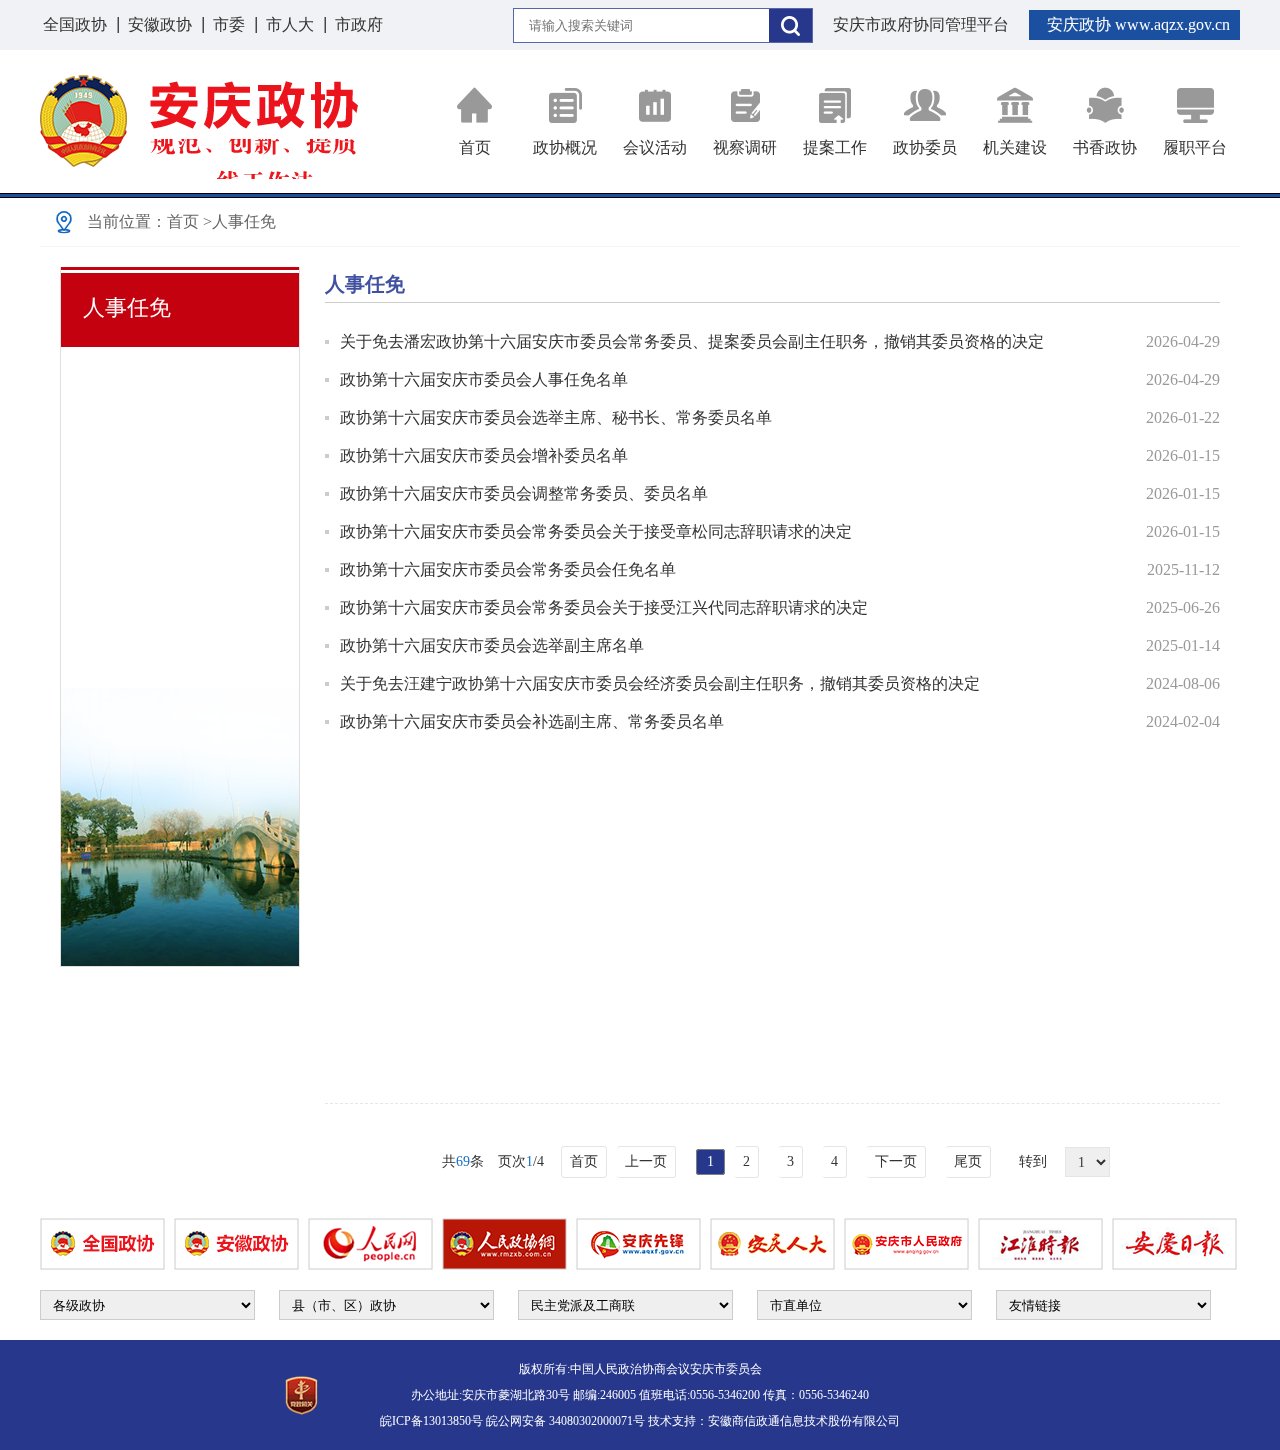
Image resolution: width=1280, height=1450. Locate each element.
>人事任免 (239, 221)
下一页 (896, 1161)
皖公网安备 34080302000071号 (565, 1421)
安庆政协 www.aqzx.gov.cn (1138, 24)
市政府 (359, 24)
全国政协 (75, 24)
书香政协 (1105, 147)
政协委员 (925, 147)
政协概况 (565, 147)
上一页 (646, 1161)
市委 (229, 24)
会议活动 (655, 147)
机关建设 (1015, 147)
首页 (475, 147)
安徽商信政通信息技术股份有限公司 (804, 1421)
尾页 (968, 1161)
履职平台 (1195, 147)
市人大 (290, 24)
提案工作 (835, 147)
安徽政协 (160, 24)
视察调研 (745, 147)
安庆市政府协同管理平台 (921, 24)
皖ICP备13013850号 (431, 1421)
